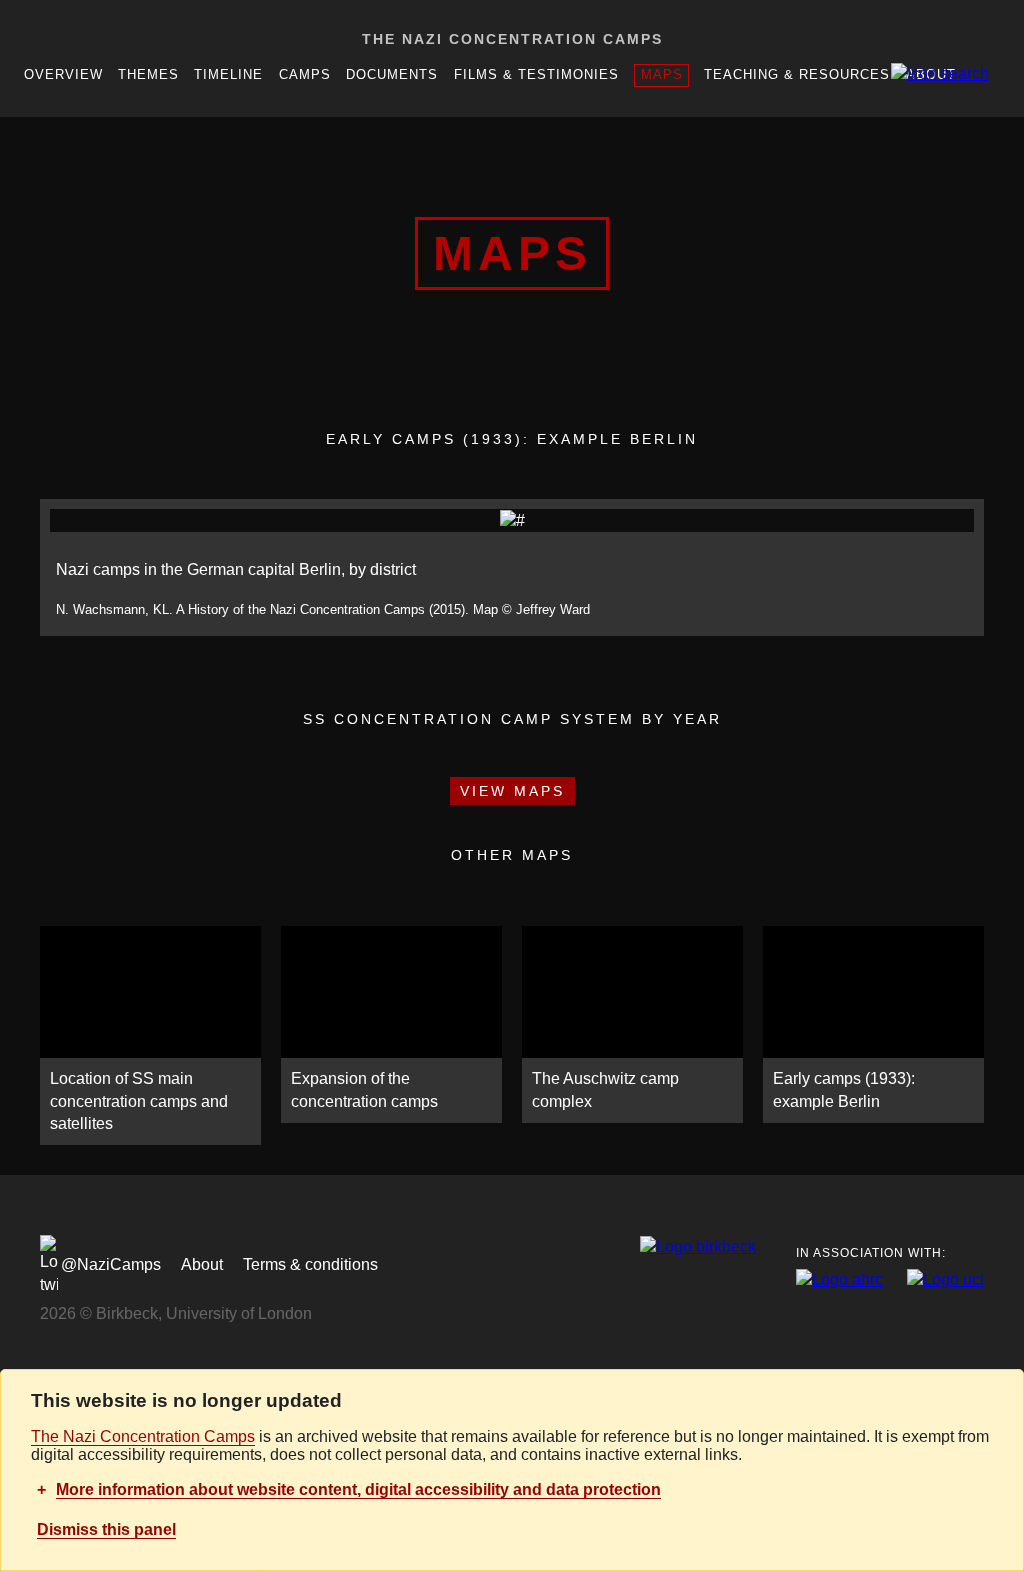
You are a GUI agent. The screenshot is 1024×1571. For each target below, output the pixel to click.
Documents (392, 74)
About (202, 1264)
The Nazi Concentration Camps (512, 39)
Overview (63, 74)
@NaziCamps (111, 1264)
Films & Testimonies (536, 74)
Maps (662, 74)
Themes (148, 74)
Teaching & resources (797, 74)
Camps (305, 74)
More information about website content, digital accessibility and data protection (358, 1489)
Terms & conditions (310, 1264)
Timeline (228, 74)
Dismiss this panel (106, 1529)
